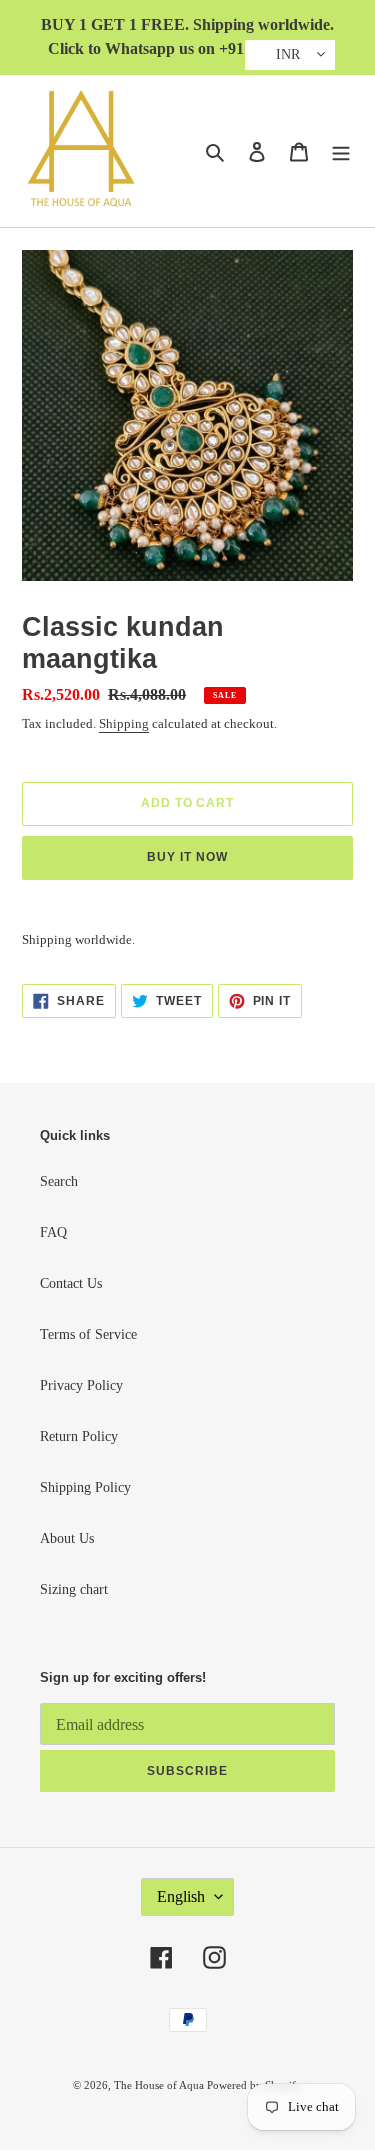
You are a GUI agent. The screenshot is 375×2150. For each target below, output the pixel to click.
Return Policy (79, 1436)
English (181, 1896)
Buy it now (187, 857)
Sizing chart (74, 1589)
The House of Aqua (160, 2085)
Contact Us (71, 1283)
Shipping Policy (85, 1487)
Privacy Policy (81, 1385)
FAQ (53, 1232)
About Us (67, 1538)
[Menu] (341, 151)
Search (59, 1181)
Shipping (124, 723)
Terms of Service (88, 1334)
